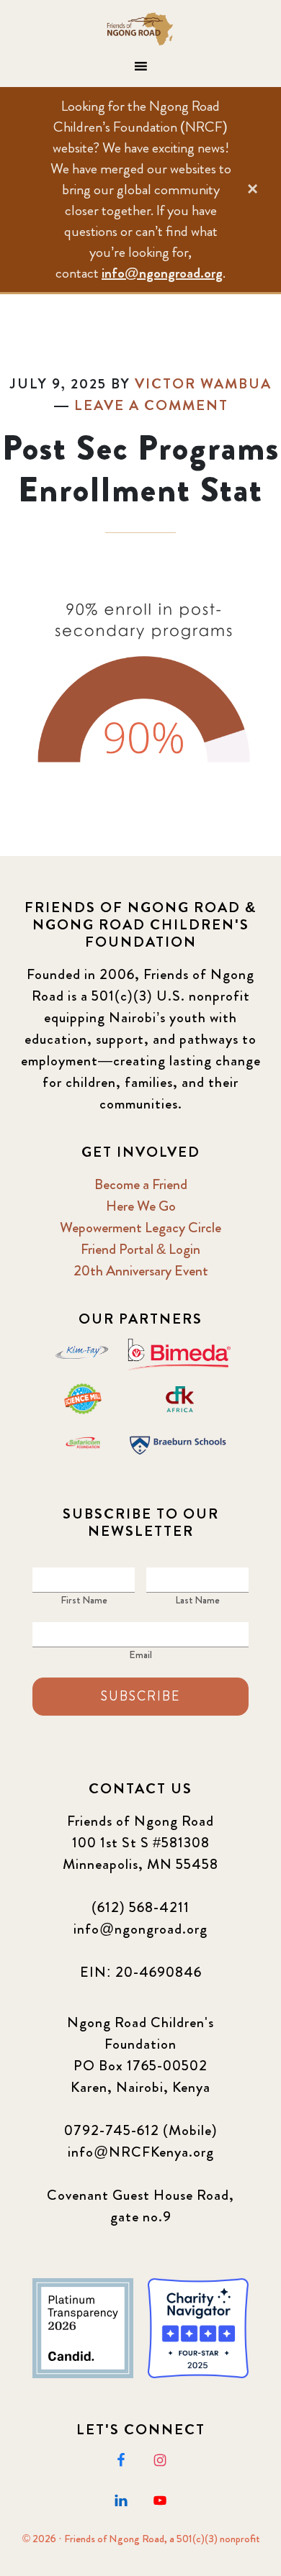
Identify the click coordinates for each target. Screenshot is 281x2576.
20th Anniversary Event (141, 1271)
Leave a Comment (151, 405)
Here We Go (141, 1206)
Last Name (197, 1600)
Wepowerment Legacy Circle (140, 1228)
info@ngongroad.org (162, 273)
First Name (84, 1600)
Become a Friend (141, 1184)
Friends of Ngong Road (141, 29)
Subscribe (140, 1696)
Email (140, 1655)
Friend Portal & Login (140, 1249)
